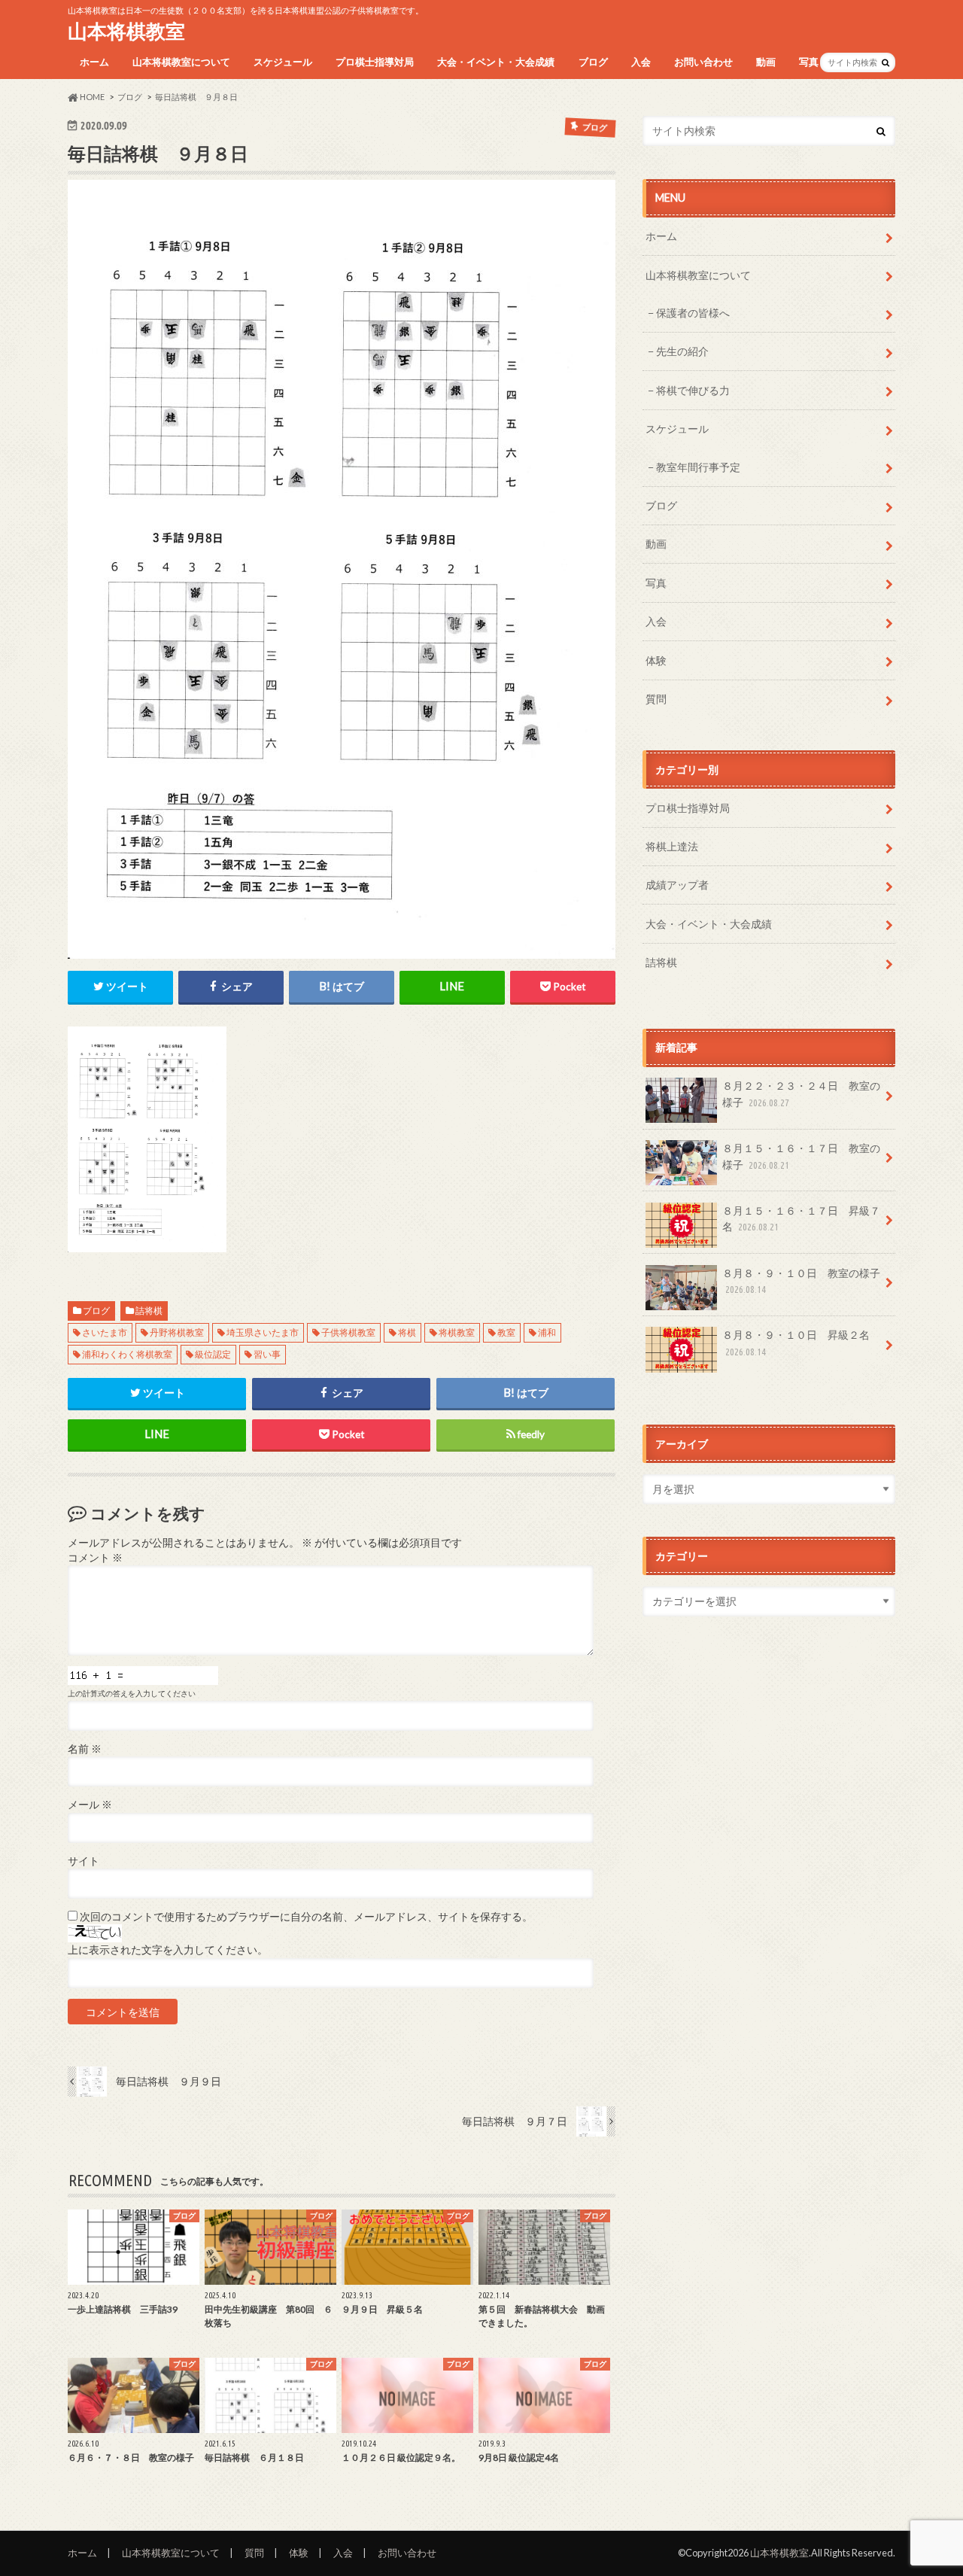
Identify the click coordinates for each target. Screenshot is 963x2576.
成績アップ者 (677, 885)
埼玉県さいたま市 (263, 1332)
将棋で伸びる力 (693, 390)
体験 (656, 660)
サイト (84, 1861)
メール (90, 1805)
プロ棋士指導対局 (375, 62)
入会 (641, 62)
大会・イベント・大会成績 (496, 62)
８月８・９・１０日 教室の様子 (801, 1281)
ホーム (94, 62)
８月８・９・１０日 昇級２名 (796, 1343)
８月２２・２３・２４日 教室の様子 (801, 1094)
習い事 (267, 1354)
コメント (95, 1558)
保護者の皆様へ (693, 313)
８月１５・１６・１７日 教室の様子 (801, 1156)
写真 (809, 62)
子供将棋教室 (348, 1332)
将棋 (407, 1332)
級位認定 (213, 1354)
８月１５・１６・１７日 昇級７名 (801, 1219)
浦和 (547, 1332)
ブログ (593, 62)
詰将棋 (149, 1311)
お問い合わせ (703, 62)
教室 (506, 1332)
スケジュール (283, 62)
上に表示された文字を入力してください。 (168, 1950)
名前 (85, 1749)
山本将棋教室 (126, 31)
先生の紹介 (682, 351)
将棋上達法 (672, 846)
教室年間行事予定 (698, 467)
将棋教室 (457, 1332)
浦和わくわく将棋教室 (127, 1354)
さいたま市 (105, 1332)
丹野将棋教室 (177, 1332)
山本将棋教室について (181, 62)
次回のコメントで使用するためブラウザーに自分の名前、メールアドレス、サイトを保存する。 (306, 1917)
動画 (766, 62)
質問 (656, 699)
